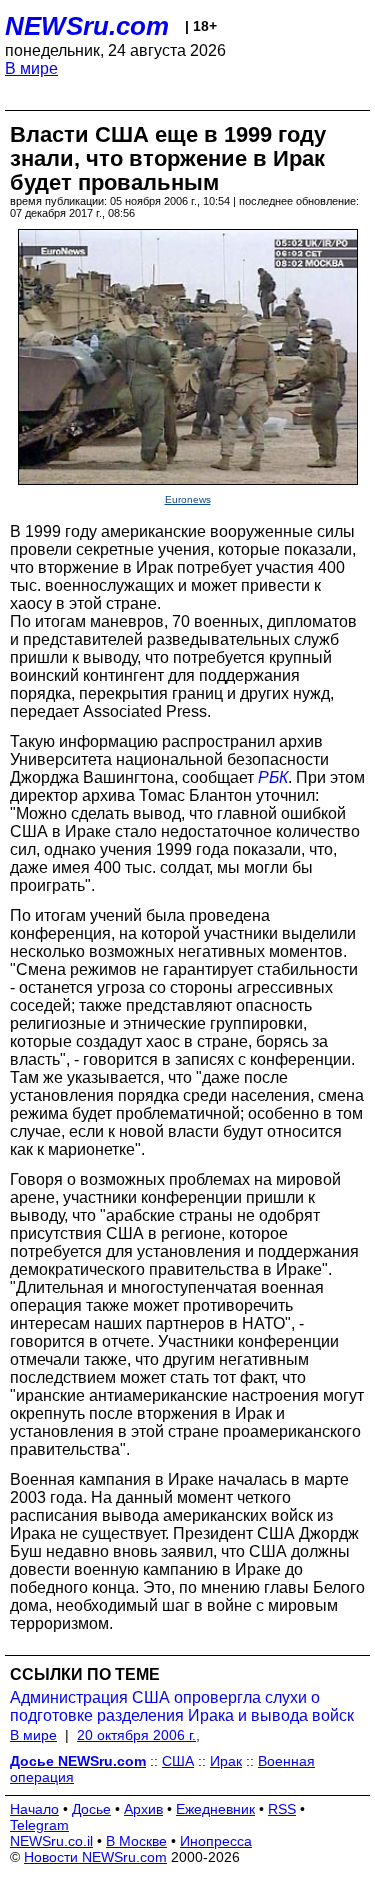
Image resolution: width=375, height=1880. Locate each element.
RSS (282, 1809)
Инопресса (216, 1841)
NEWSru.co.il (51, 1841)
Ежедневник (215, 1809)
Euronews (188, 499)
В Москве (136, 1841)
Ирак (226, 1761)
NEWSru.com (87, 26)
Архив (143, 1809)
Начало (34, 1809)
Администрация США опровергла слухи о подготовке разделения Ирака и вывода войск (182, 1706)
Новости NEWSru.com (95, 1857)
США (178, 1761)
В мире (31, 68)
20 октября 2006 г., (138, 1735)
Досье (91, 1809)
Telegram (39, 1825)
